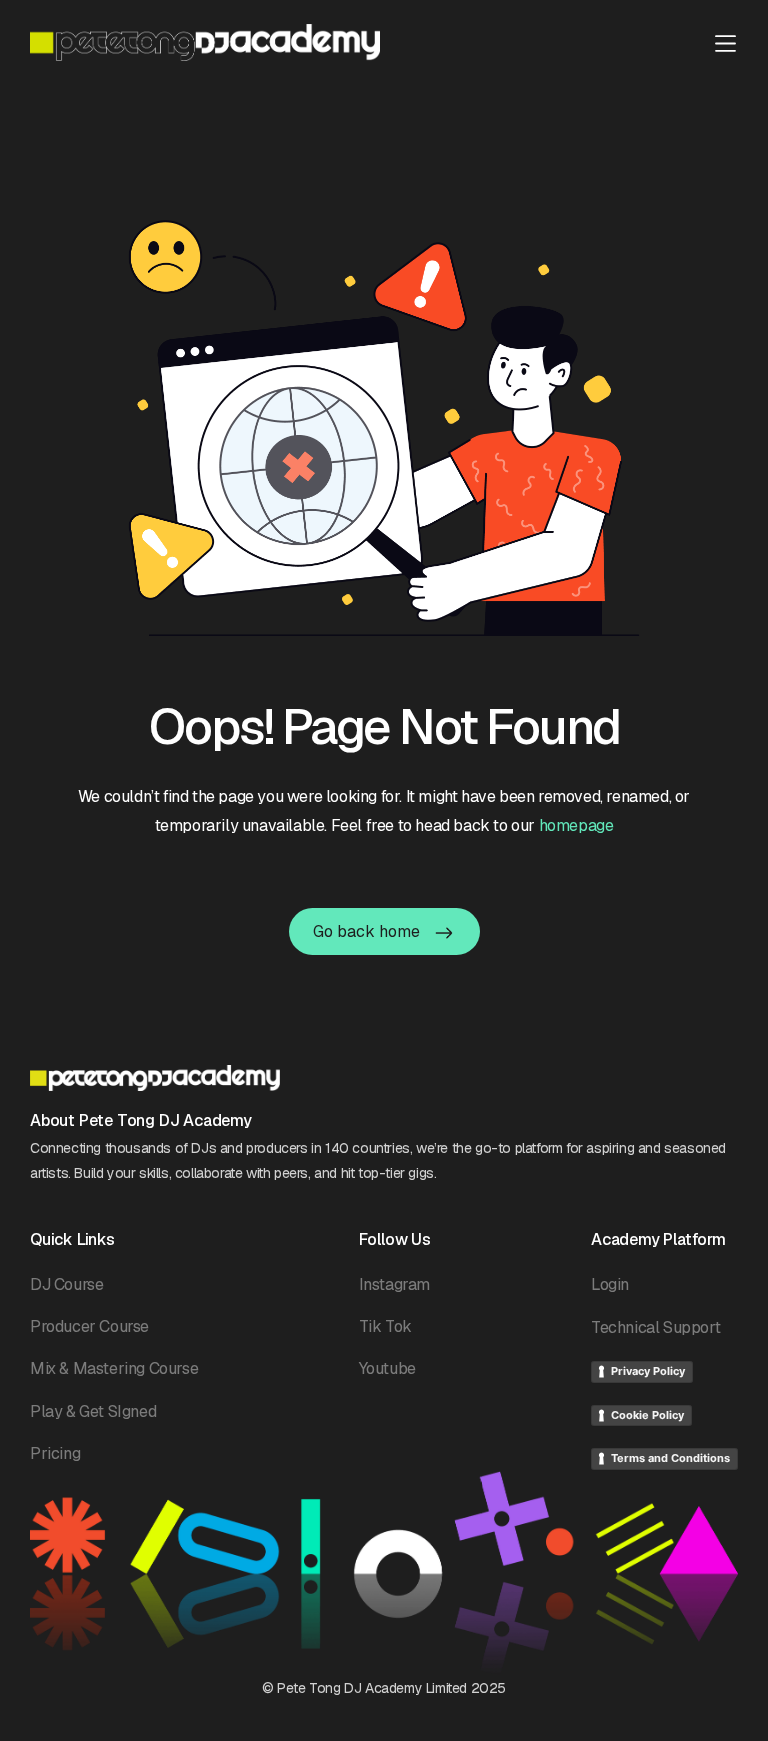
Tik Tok (385, 1326)
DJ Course (66, 1284)
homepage (576, 825)
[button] (725, 41)
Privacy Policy (648, 1371)
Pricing (55, 1453)
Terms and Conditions (670, 1458)
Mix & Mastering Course (114, 1368)
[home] (205, 42)
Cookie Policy (647, 1415)
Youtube (387, 1368)
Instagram (394, 1284)
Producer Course (89, 1326)
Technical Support (655, 1327)
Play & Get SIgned (93, 1411)
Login (610, 1284)
